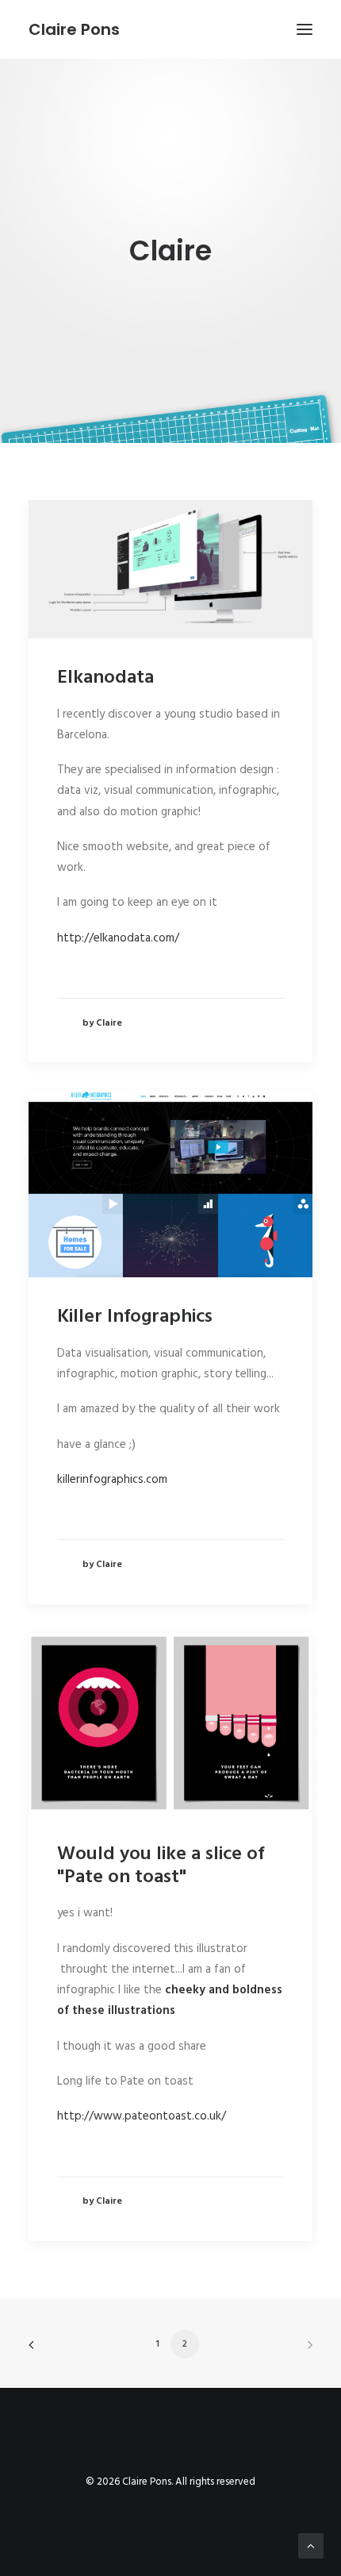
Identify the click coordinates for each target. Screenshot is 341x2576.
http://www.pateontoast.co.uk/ (142, 2116)
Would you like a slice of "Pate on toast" (161, 1866)
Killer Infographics (135, 1317)
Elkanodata (105, 678)
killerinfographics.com (112, 1480)
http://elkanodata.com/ (118, 938)
